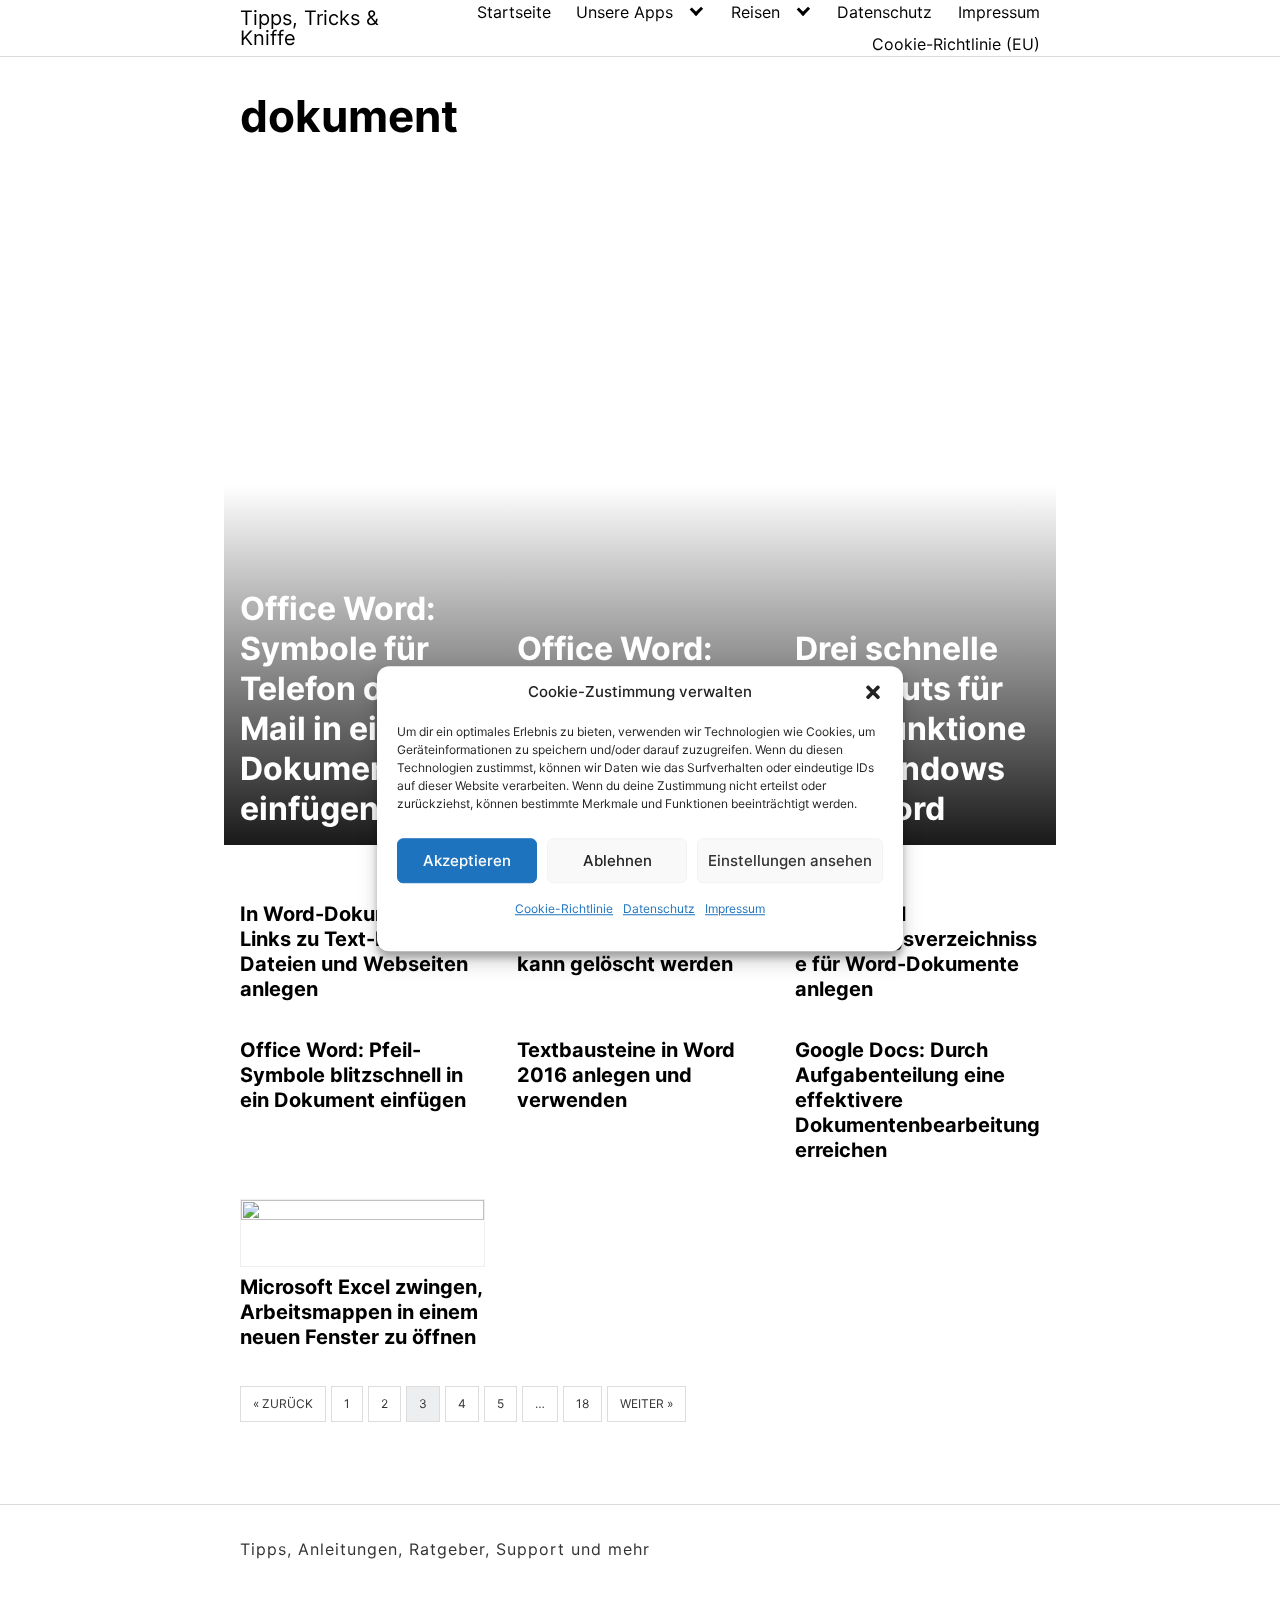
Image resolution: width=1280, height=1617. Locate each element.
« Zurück (283, 1403)
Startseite (514, 12)
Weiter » (646, 1403)
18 (582, 1403)
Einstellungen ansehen (790, 860)
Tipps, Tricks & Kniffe (309, 28)
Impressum (735, 908)
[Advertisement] (640, 310)
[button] (873, 692)
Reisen (755, 12)
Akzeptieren (467, 860)
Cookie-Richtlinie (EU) (956, 44)
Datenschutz (659, 908)
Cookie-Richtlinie (564, 908)
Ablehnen (617, 860)
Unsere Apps (624, 12)
